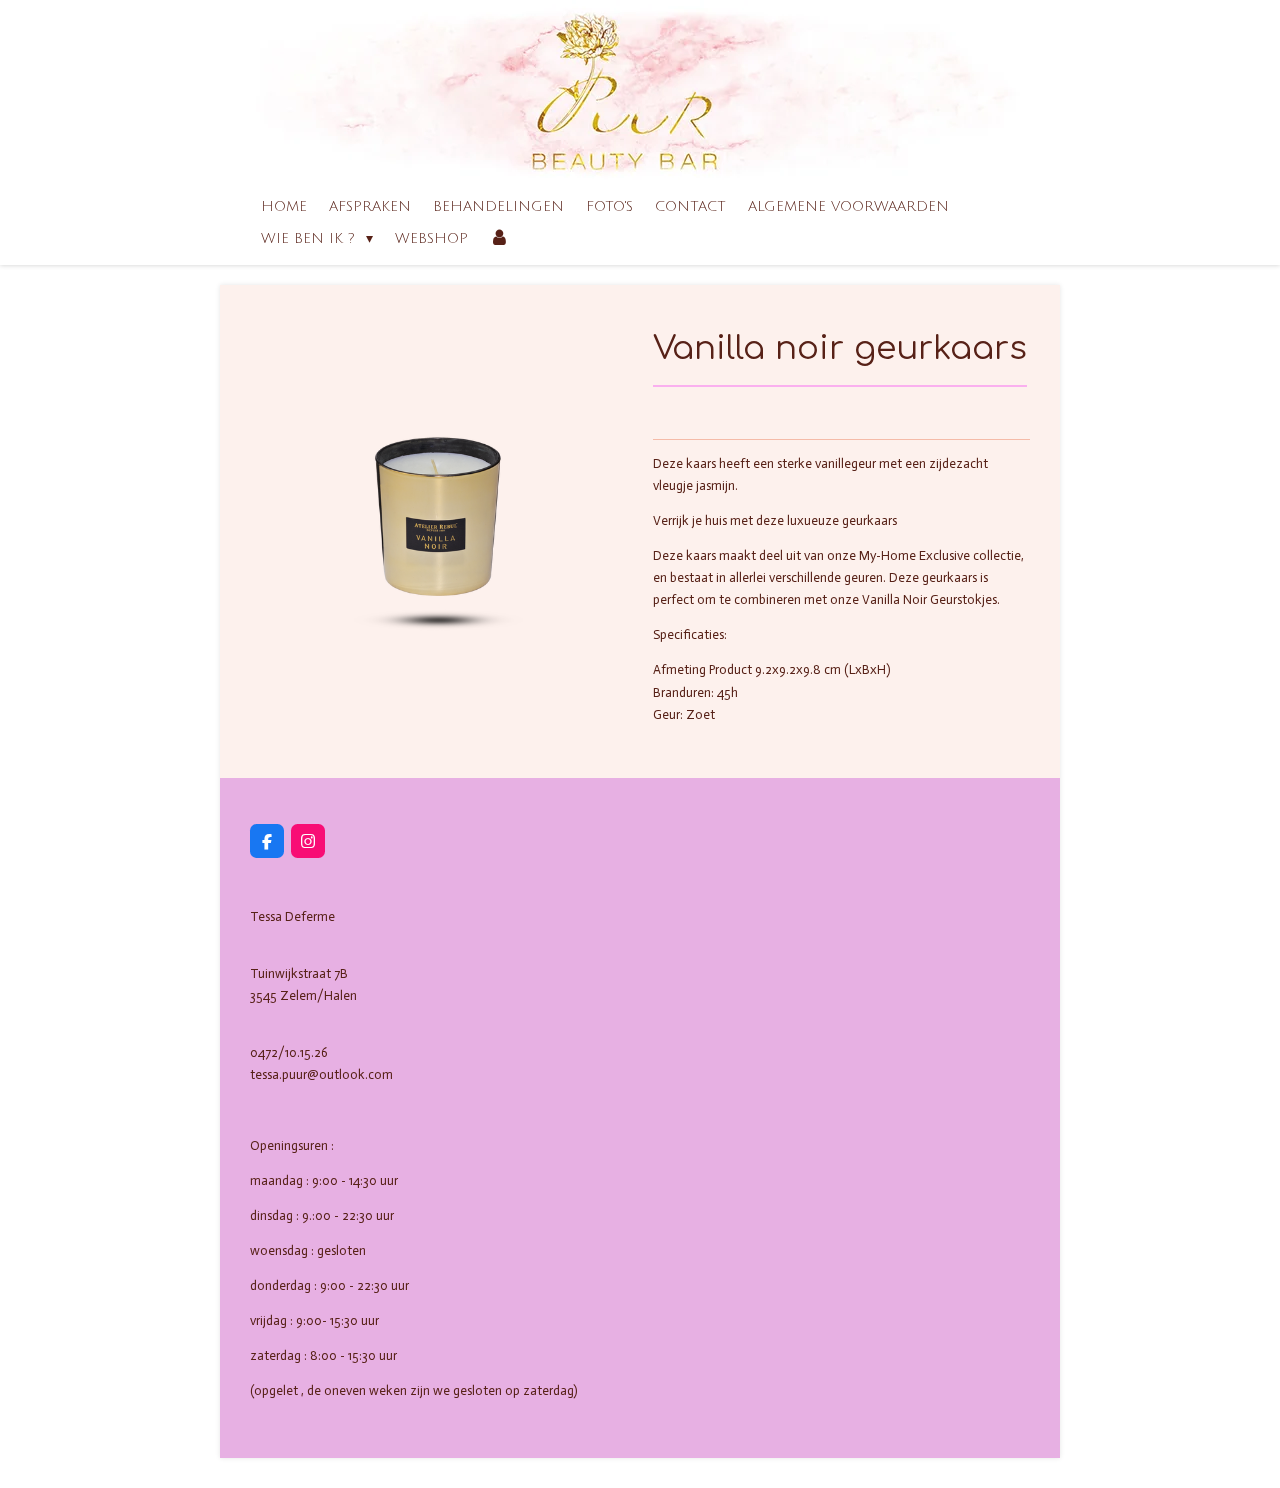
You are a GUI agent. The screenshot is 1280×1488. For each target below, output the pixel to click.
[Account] (500, 239)
